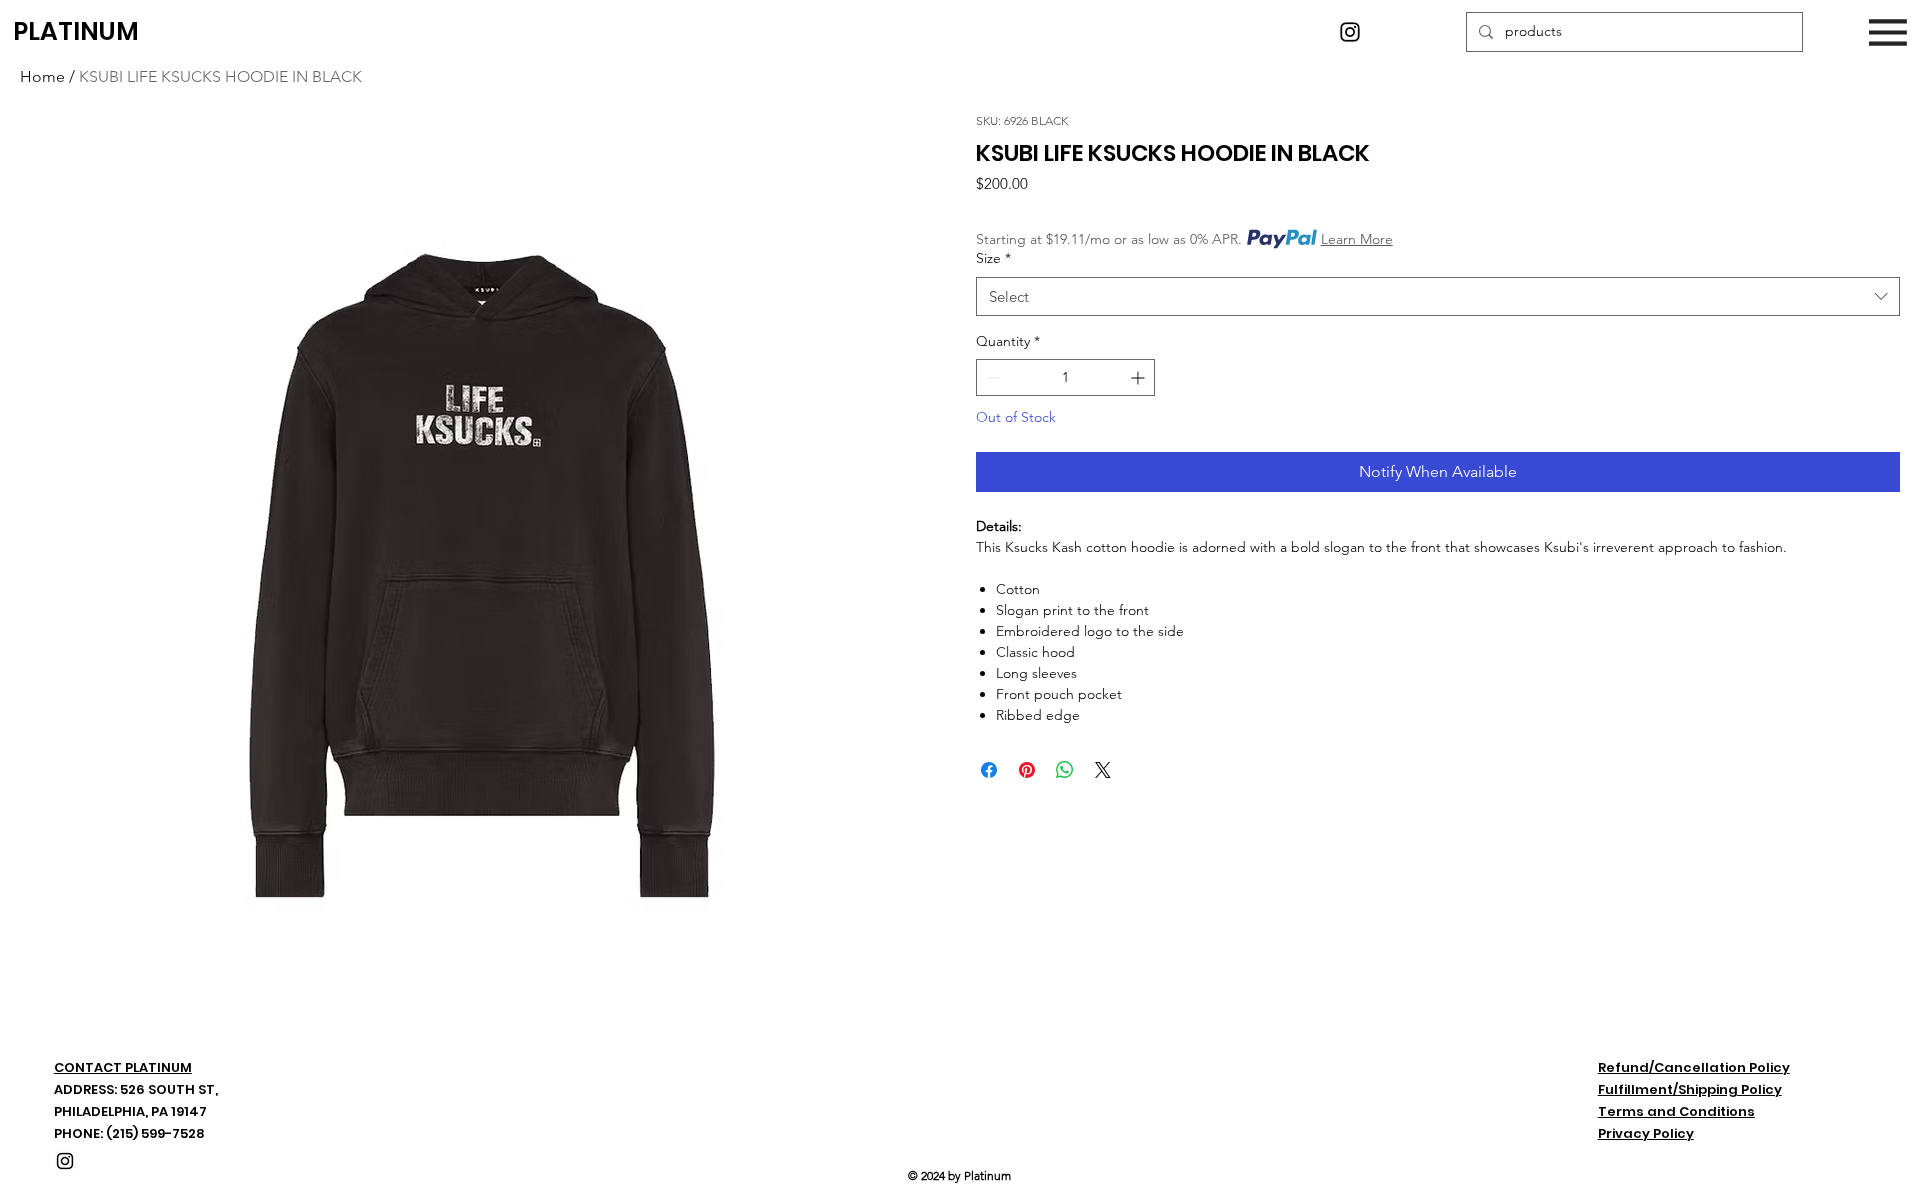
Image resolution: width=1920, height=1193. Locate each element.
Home (42, 76)
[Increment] (1139, 377)
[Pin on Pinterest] (1027, 770)
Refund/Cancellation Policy (1694, 1067)
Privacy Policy (1646, 1133)
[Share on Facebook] (989, 770)
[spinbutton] (1065, 377)
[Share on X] (1103, 770)
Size (993, 258)
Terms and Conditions (1676, 1111)
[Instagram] (1350, 32)
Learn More (1357, 239)
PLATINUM (76, 31)
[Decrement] (991, 377)
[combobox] (1438, 296)
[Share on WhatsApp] (1065, 770)
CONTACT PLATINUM (123, 1067)
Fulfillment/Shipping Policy (1690, 1089)
